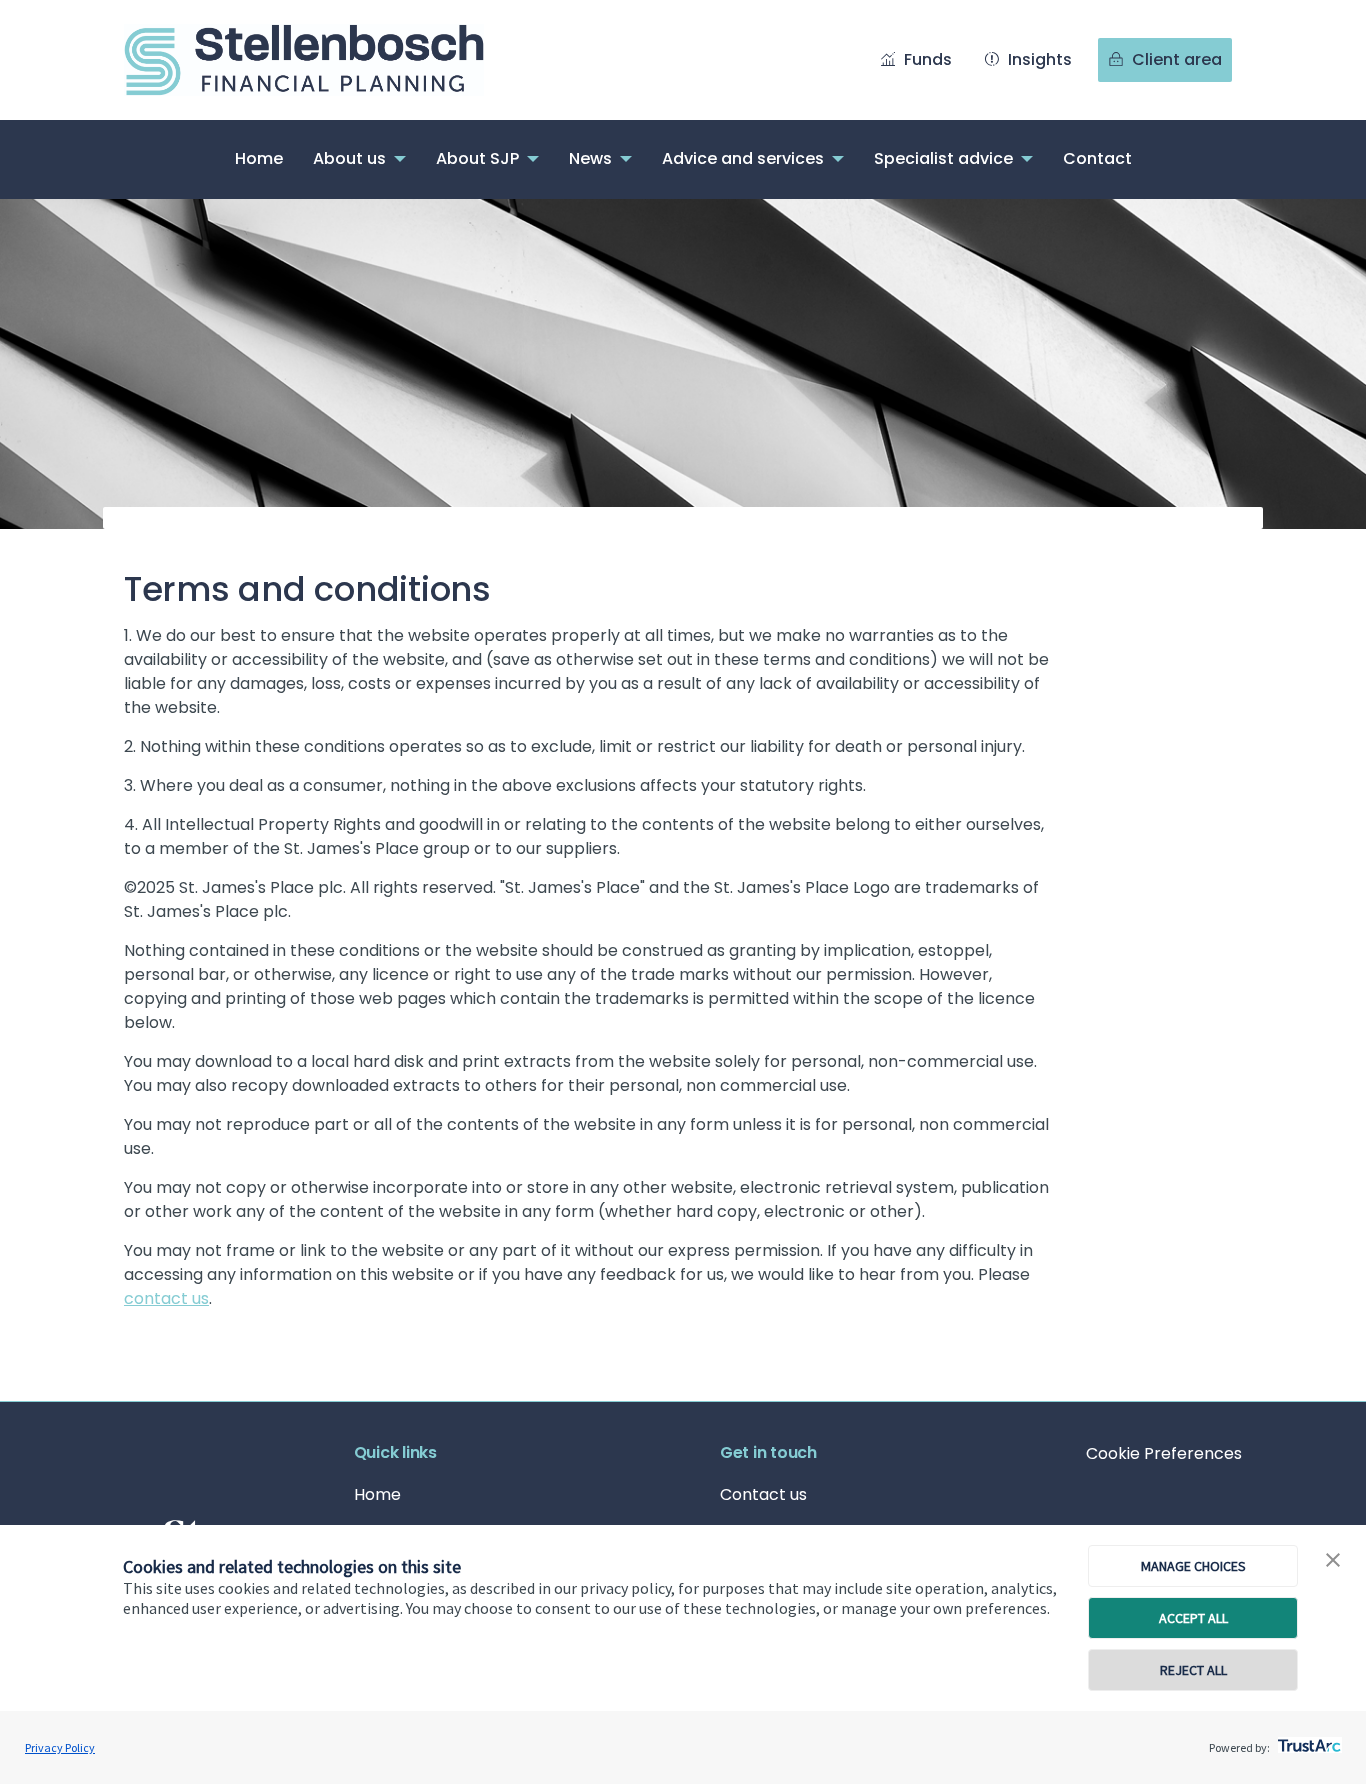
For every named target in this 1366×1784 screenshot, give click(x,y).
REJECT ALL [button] (1193, 1670)
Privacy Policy (60, 1747)
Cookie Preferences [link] (1164, 1453)
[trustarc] (1307, 1740)
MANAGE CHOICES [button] (1193, 1566)
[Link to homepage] (324, 60)
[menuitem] (259, 159)
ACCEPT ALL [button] (1193, 1618)
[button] (1333, 1561)
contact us (166, 1298)
